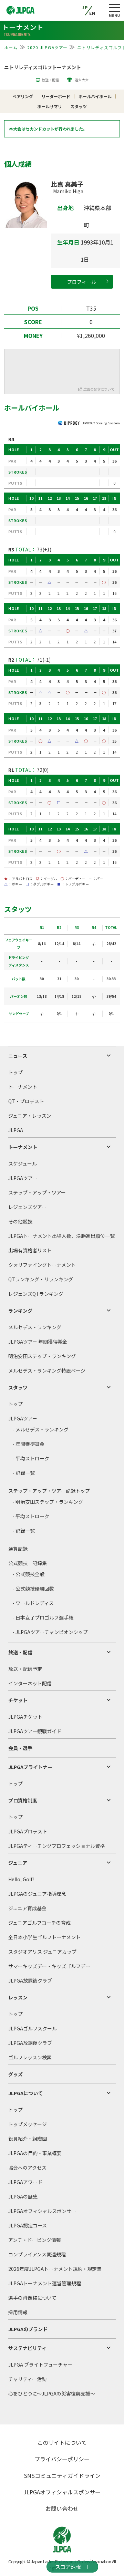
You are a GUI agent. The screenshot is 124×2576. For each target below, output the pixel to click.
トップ (15, 1072)
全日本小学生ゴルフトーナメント (44, 1937)
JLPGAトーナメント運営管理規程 (45, 2283)
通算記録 (18, 1549)
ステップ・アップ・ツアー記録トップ (49, 1491)
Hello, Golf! (21, 1879)
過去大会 (82, 80)
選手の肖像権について (32, 2298)
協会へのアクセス (27, 2168)
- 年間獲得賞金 (28, 1444)
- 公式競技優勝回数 (33, 1589)
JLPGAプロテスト (28, 1831)
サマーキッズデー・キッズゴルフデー (49, 1966)
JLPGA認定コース (28, 2225)
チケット (18, 1700)
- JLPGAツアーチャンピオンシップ (50, 1632)
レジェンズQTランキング (36, 1294)
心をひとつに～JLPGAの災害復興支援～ (52, 2393)
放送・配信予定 (25, 1669)
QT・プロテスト (26, 1101)
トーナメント (23, 1087)
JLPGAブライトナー (30, 1767)
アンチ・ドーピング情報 (35, 2240)
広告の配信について (99, 389)
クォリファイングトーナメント (42, 1265)
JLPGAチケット (25, 1717)
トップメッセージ (28, 2124)
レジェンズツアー (27, 1207)
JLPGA (16, 1130)
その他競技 (20, 1221)
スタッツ (18, 1387)
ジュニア (18, 1863)
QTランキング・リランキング (41, 1279)
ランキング (20, 1311)
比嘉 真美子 (67, 187)
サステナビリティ (27, 2348)
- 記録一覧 (24, 1473)
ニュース (18, 1056)
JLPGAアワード (25, 2182)
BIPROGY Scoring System (101, 423)
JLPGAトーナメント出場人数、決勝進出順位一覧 (61, 1236)
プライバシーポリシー (62, 2459)
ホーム (11, 47)
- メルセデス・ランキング (40, 1429)
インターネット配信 (30, 1683)
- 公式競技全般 (28, 1574)
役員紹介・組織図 (28, 2139)
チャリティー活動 (27, 2379)
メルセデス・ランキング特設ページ (47, 1370)
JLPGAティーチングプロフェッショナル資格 (56, 1846)
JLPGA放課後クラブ (30, 1980)
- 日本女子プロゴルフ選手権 (43, 1617)
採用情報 (18, 2312)
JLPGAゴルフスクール (33, 2028)
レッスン (18, 1997)
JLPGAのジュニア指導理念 (37, 1894)
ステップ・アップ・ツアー (37, 1192)
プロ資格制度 (23, 1800)
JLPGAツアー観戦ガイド (35, 1731)
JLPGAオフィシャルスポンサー (42, 2211)
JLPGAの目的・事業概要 (35, 2153)
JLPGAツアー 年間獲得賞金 (38, 1342)
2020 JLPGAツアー (48, 47)
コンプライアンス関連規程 (37, 2254)
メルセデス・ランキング (35, 1327)
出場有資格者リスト (30, 1250)
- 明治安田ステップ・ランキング (48, 1502)
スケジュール (23, 1163)
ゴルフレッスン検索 (30, 2057)
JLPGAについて (25, 2093)
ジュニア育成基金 (27, 1908)
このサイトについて (62, 2442)
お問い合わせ (62, 2508)
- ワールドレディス (33, 1603)
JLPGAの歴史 (23, 2196)
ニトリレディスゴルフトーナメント (43, 67)
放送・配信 (50, 80)
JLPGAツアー (23, 1178)
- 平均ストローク (31, 1458)
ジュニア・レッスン (30, 1116)
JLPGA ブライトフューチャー (40, 2365)
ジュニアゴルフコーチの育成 (39, 1923)
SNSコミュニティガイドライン (62, 2475)
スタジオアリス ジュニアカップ (42, 1952)
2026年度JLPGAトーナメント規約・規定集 (55, 2269)
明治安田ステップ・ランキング (42, 1356)
